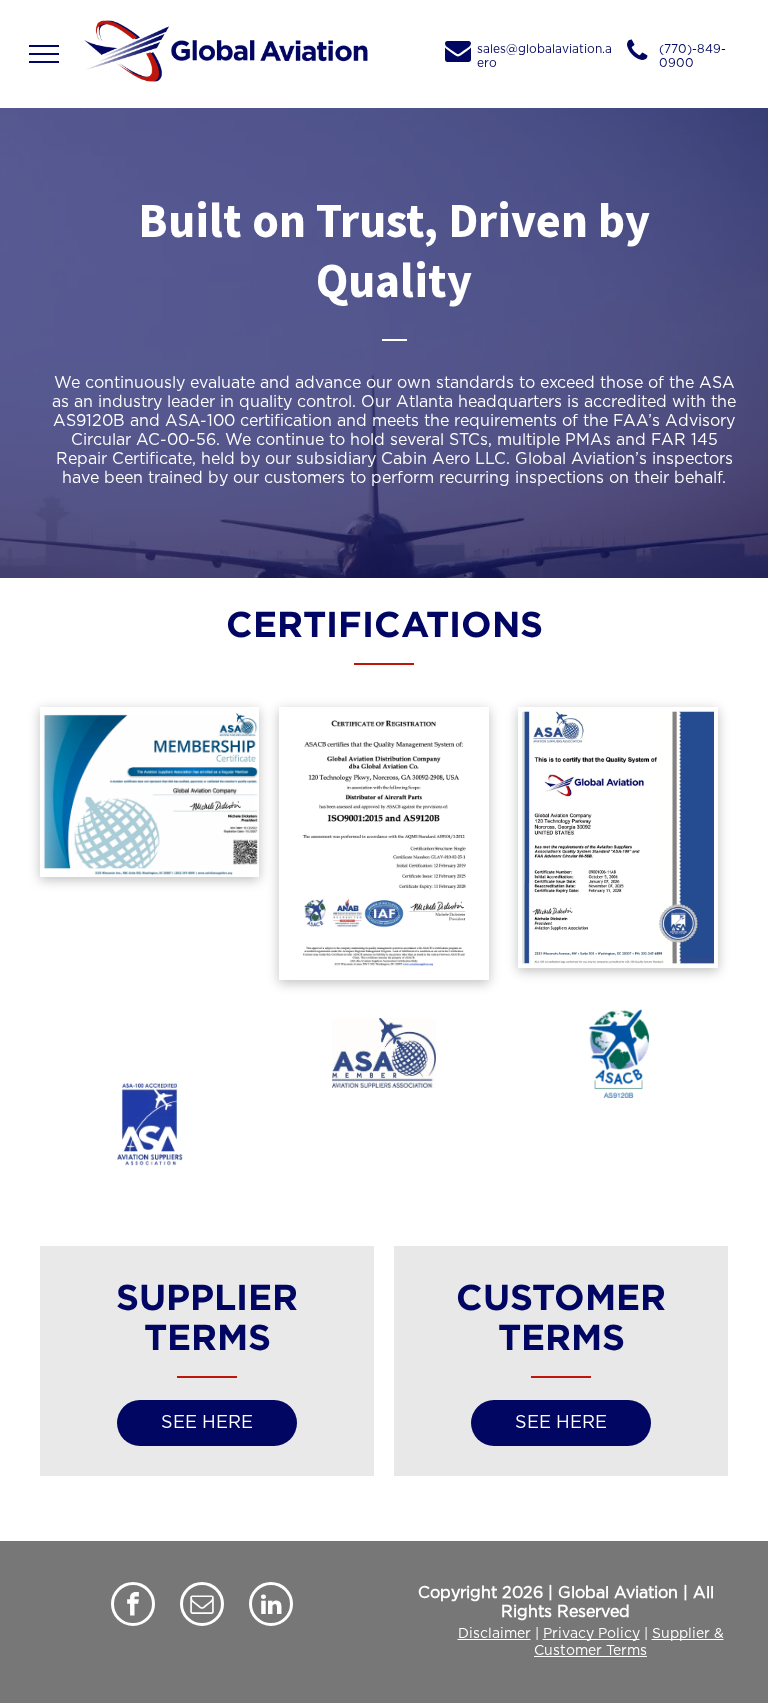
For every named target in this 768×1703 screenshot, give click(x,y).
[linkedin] (271, 1606)
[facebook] (133, 1606)
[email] (202, 1606)
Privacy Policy (591, 1634)
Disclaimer (494, 1634)
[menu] (44, 54)
